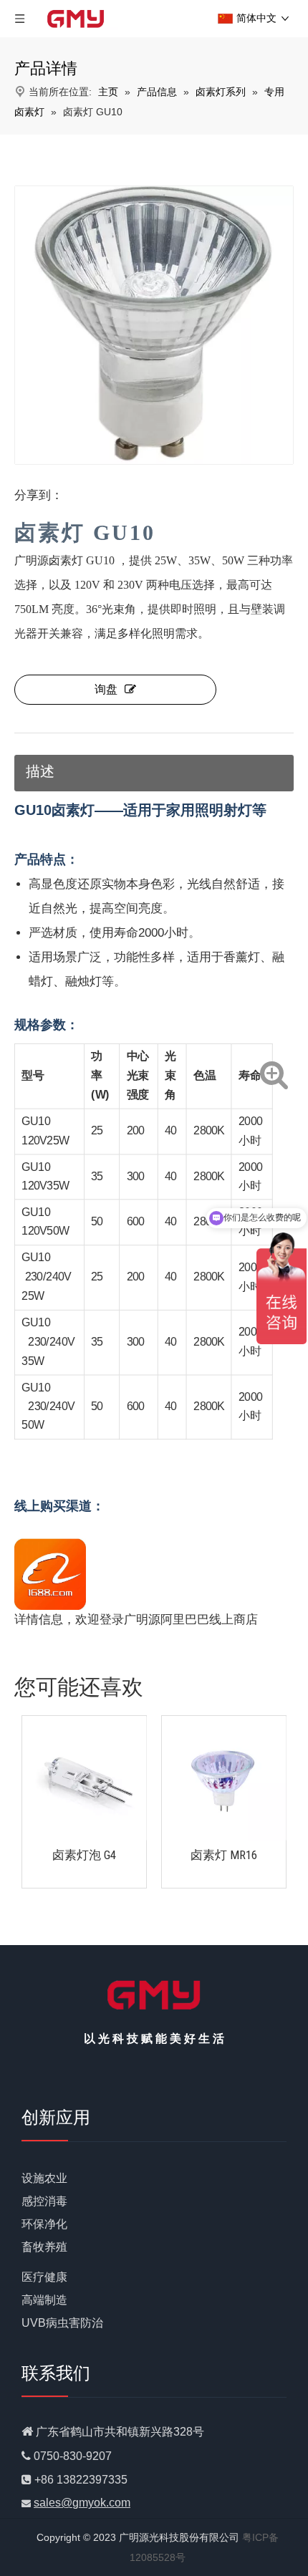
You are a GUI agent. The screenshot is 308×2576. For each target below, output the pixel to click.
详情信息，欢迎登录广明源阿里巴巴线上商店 (136, 1620)
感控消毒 (44, 2201)
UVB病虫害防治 (62, 2323)
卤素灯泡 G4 (84, 1855)
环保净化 (44, 2224)
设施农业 (44, 2178)
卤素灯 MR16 (224, 1855)
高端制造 (44, 2300)
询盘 (106, 689)
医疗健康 (44, 2277)
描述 (40, 771)
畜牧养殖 (44, 2247)
